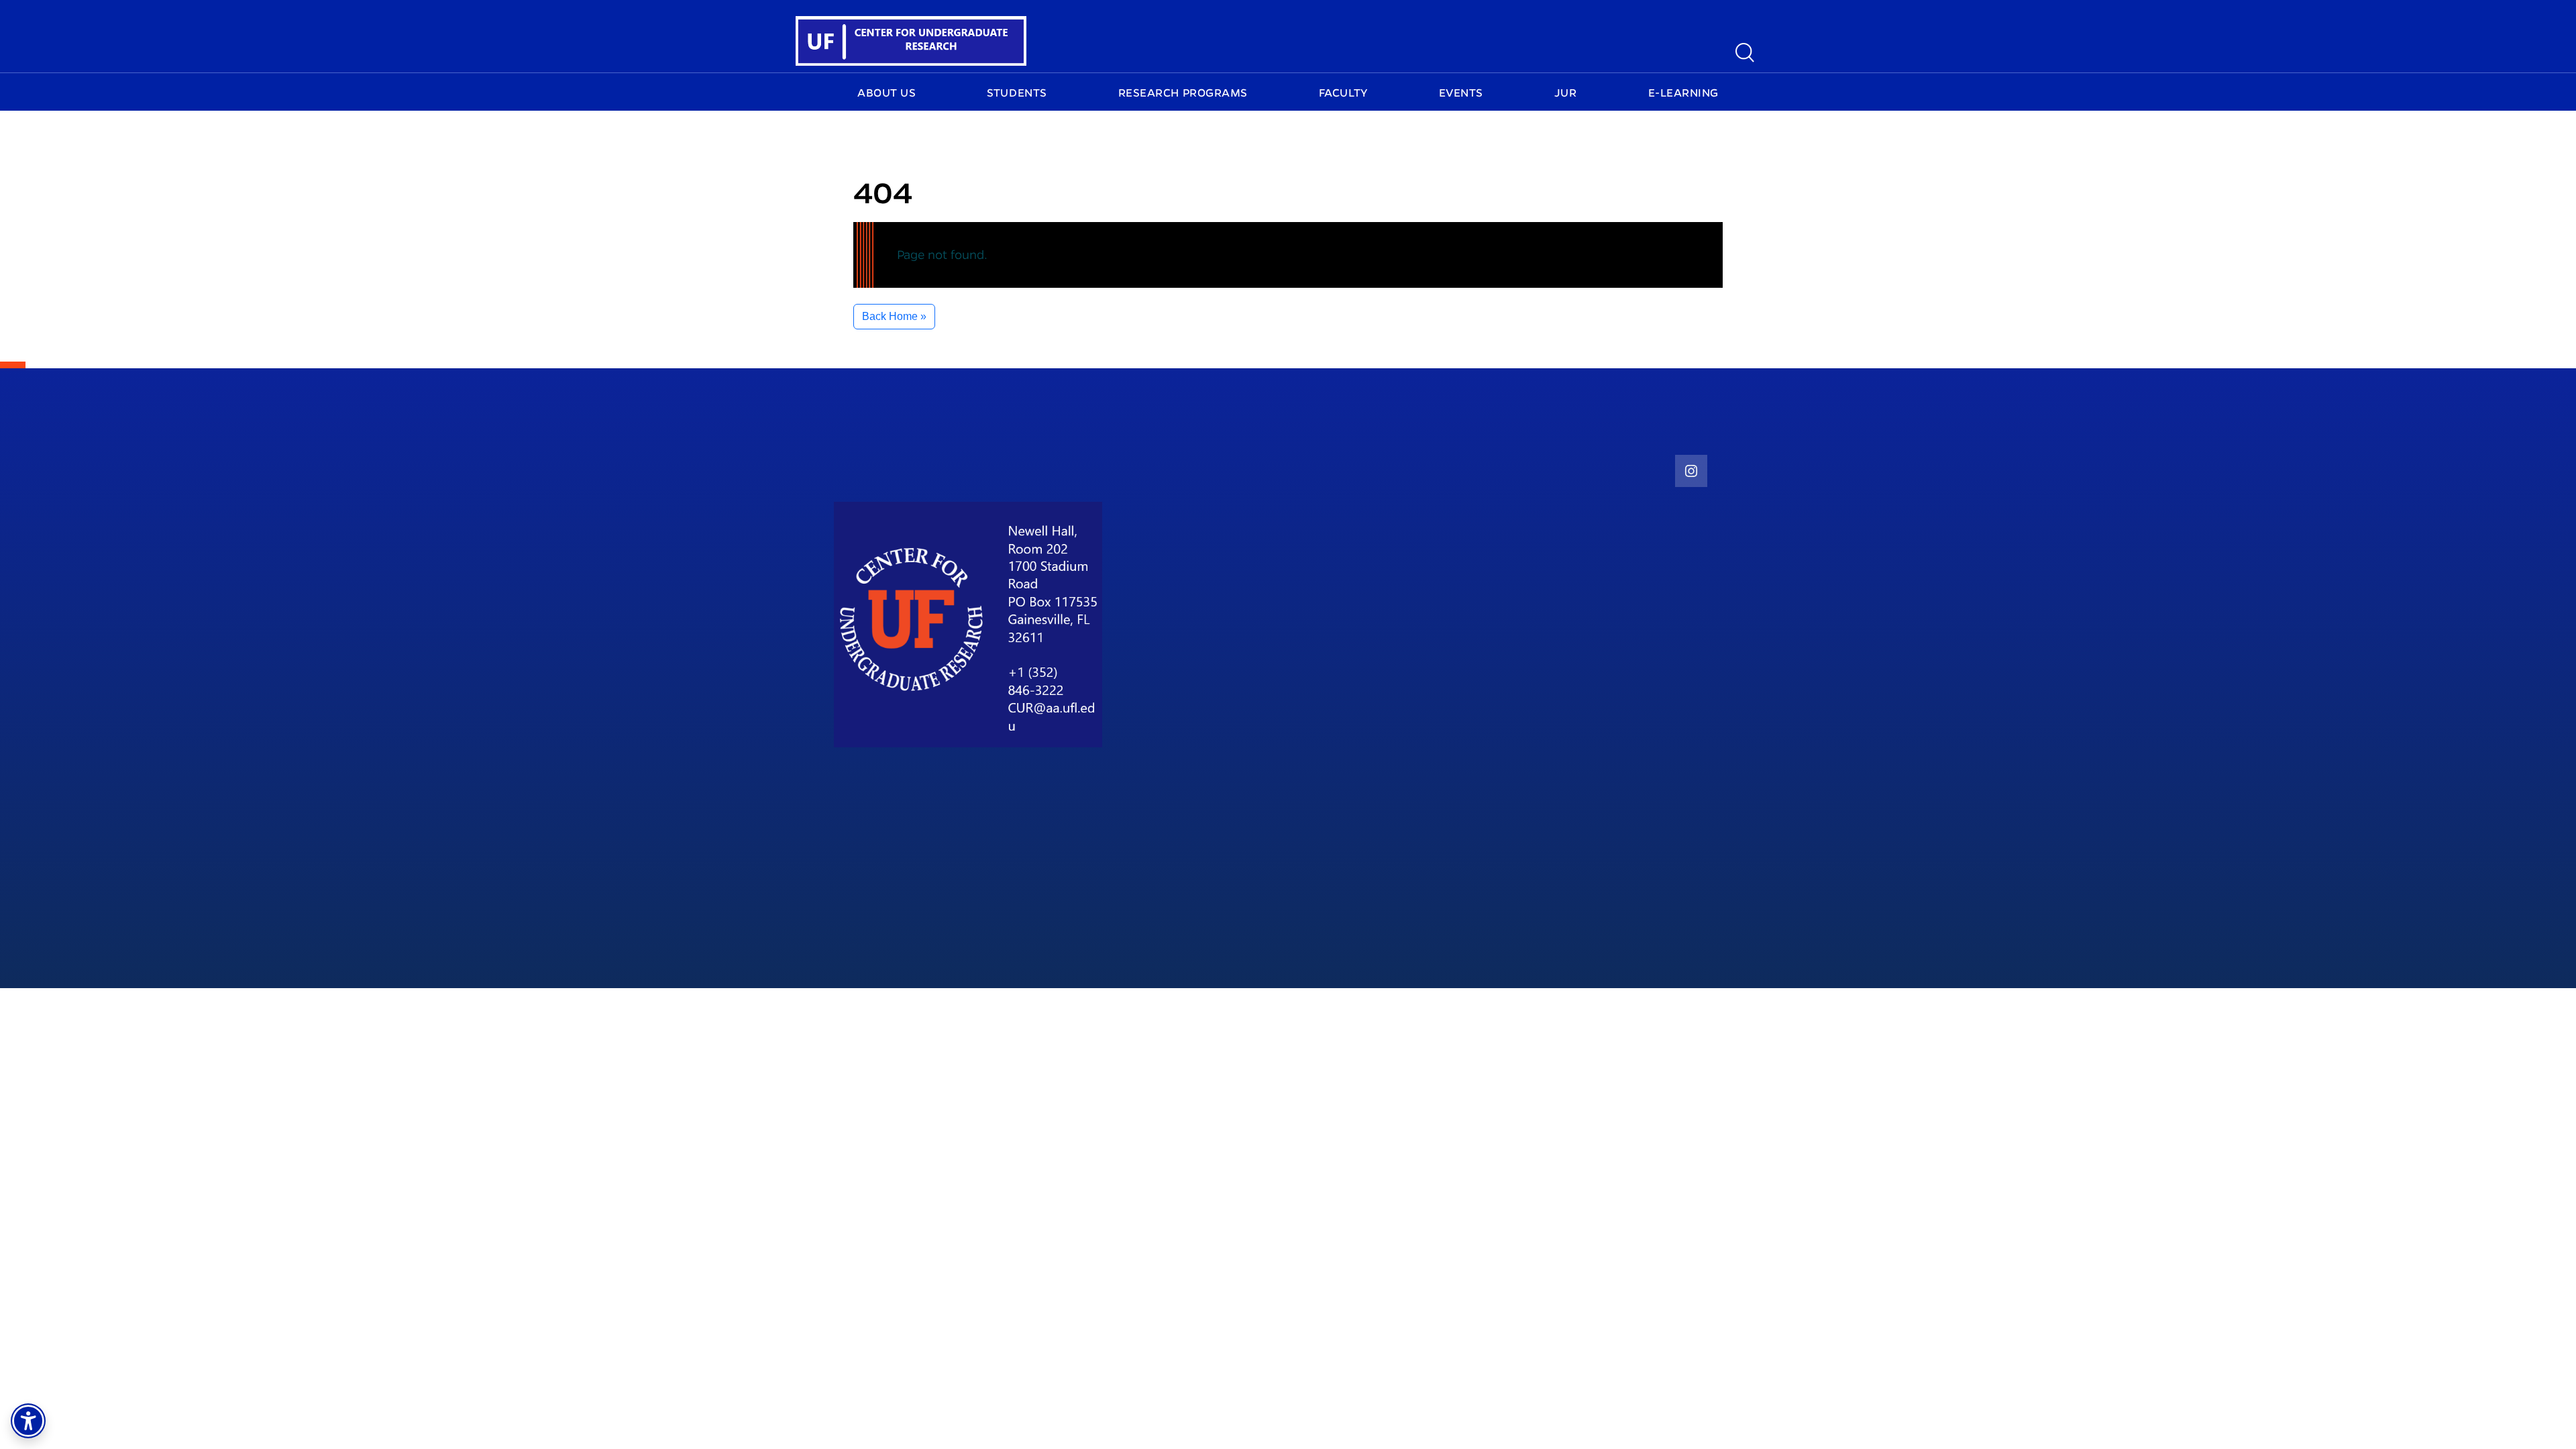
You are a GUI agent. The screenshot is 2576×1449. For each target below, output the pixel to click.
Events (1461, 93)
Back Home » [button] (894, 316)
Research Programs (1183, 93)
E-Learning (1683, 93)
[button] (28, 1421)
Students (1017, 93)
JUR (1566, 93)
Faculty (1343, 93)
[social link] (1691, 471)
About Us (887, 93)
